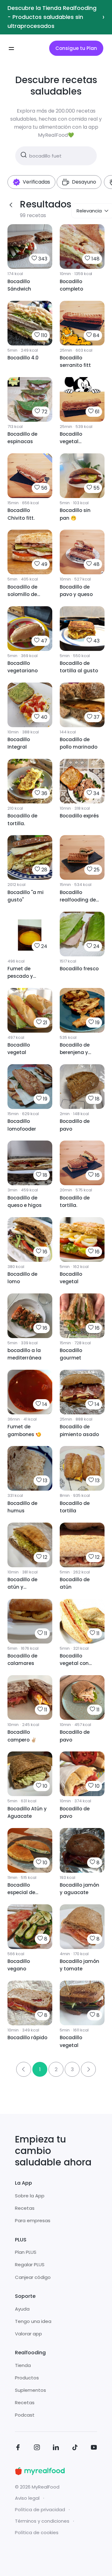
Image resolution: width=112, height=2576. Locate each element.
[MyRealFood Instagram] (37, 2448)
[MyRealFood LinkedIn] (56, 2448)
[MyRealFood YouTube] (94, 2448)
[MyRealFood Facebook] (18, 2448)
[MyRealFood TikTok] (75, 2448)
